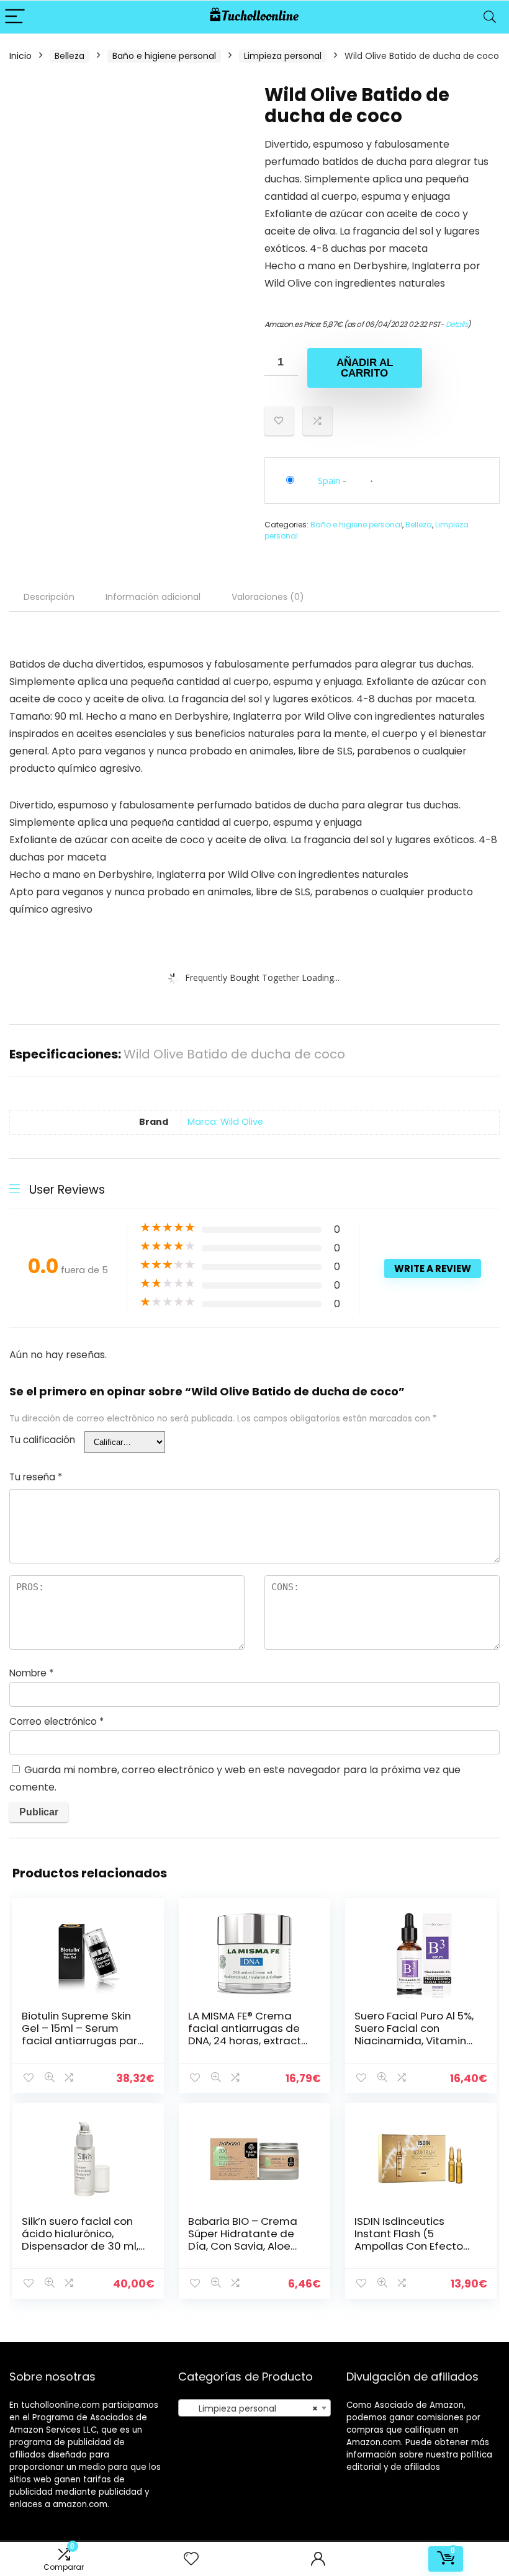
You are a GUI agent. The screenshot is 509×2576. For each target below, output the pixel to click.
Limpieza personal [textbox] (251, 2408)
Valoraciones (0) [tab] (268, 597)
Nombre (31, 1673)
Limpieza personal (283, 56)
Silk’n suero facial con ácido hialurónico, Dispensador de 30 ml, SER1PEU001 (80, 2240)
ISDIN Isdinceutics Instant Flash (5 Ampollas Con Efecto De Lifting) (409, 2240)
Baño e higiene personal (164, 56)
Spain (329, 480)
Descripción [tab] (49, 597)
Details (457, 324)
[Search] (490, 17)
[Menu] (15, 17)
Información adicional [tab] (153, 597)
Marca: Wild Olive (225, 1122)
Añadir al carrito (365, 368)
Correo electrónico (56, 1721)
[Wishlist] (191, 2559)
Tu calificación (42, 1440)
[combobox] (255, 2408)
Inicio (20, 56)
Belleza (70, 56)
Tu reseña (36, 1477)
